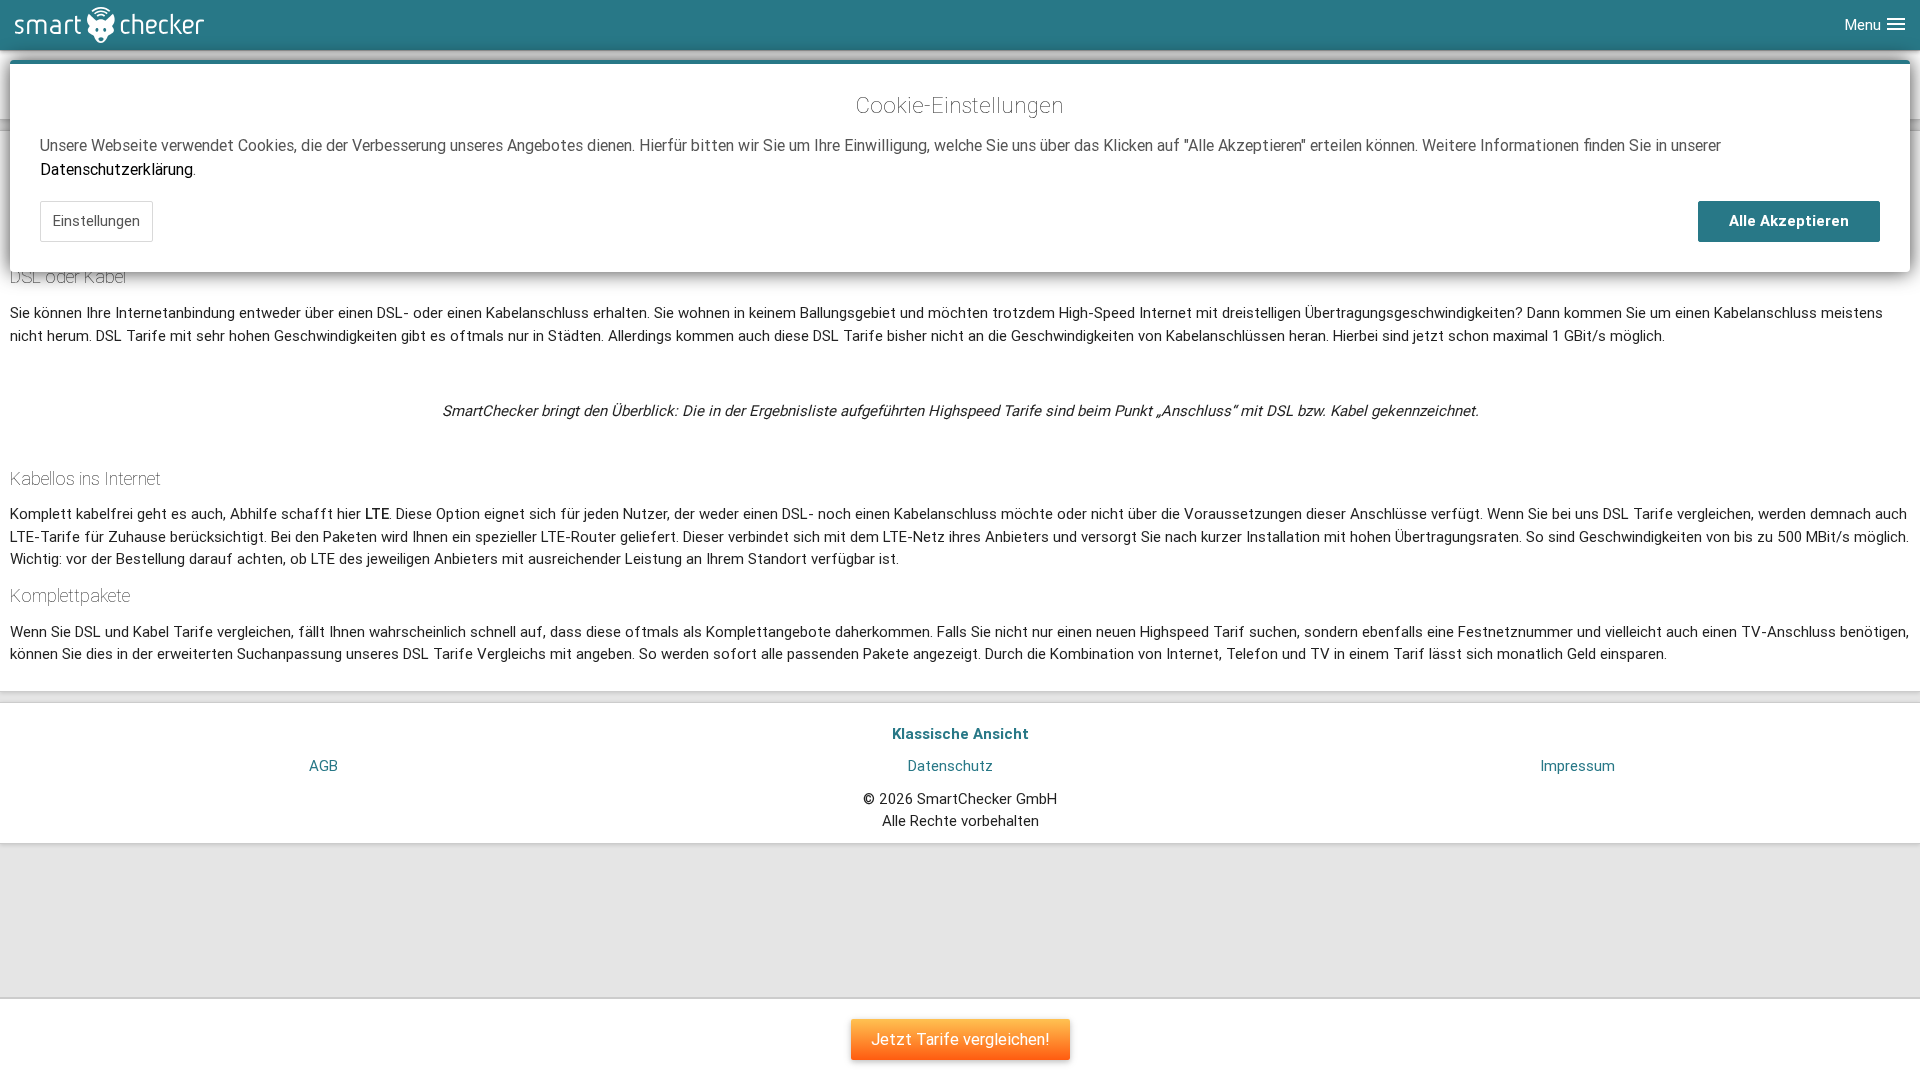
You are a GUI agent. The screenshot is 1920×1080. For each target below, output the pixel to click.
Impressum (1577, 765)
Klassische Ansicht (960, 733)
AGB (323, 765)
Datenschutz (950, 765)
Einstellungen (96, 220)
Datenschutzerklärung (116, 169)
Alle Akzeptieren (1789, 220)
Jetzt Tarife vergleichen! (960, 1039)
